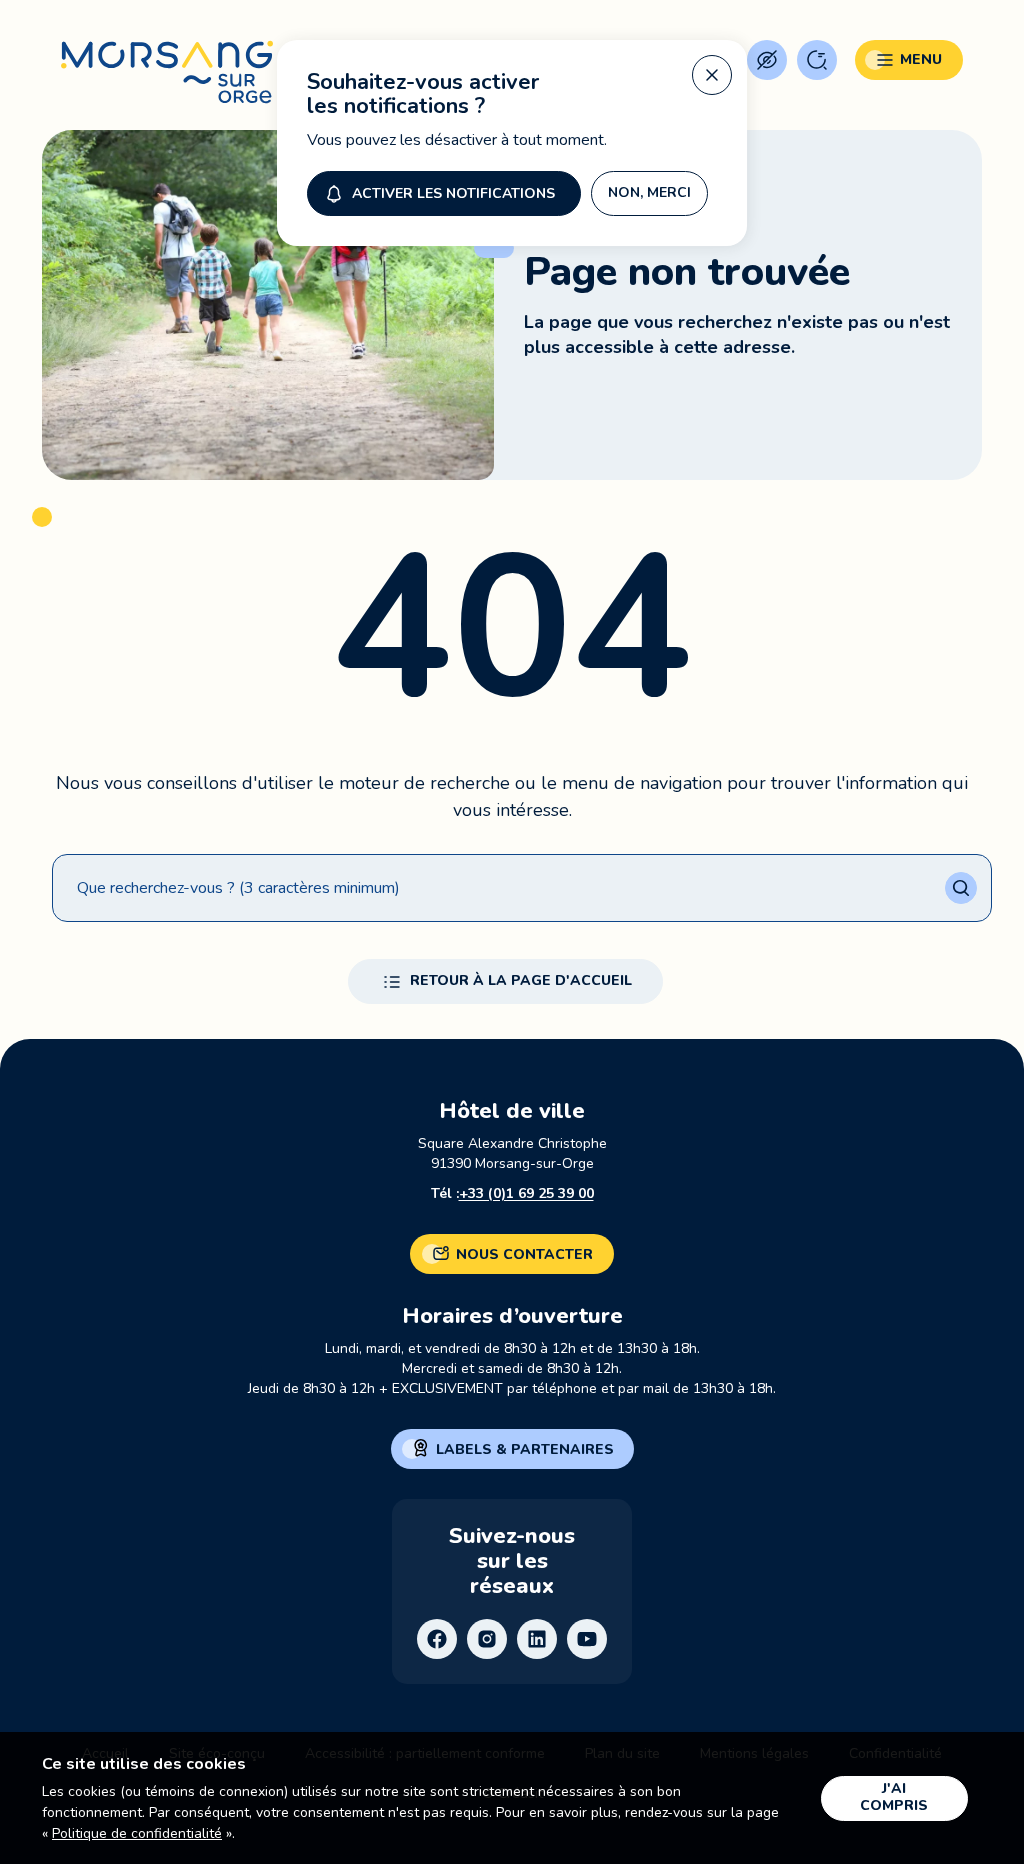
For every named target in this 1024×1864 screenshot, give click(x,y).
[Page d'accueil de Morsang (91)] (167, 72)
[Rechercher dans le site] (817, 60)
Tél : (512, 1193)
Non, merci (649, 192)
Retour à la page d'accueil (521, 980)
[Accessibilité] (767, 60)
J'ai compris (894, 1797)
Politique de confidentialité (137, 1833)
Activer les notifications (453, 193)
